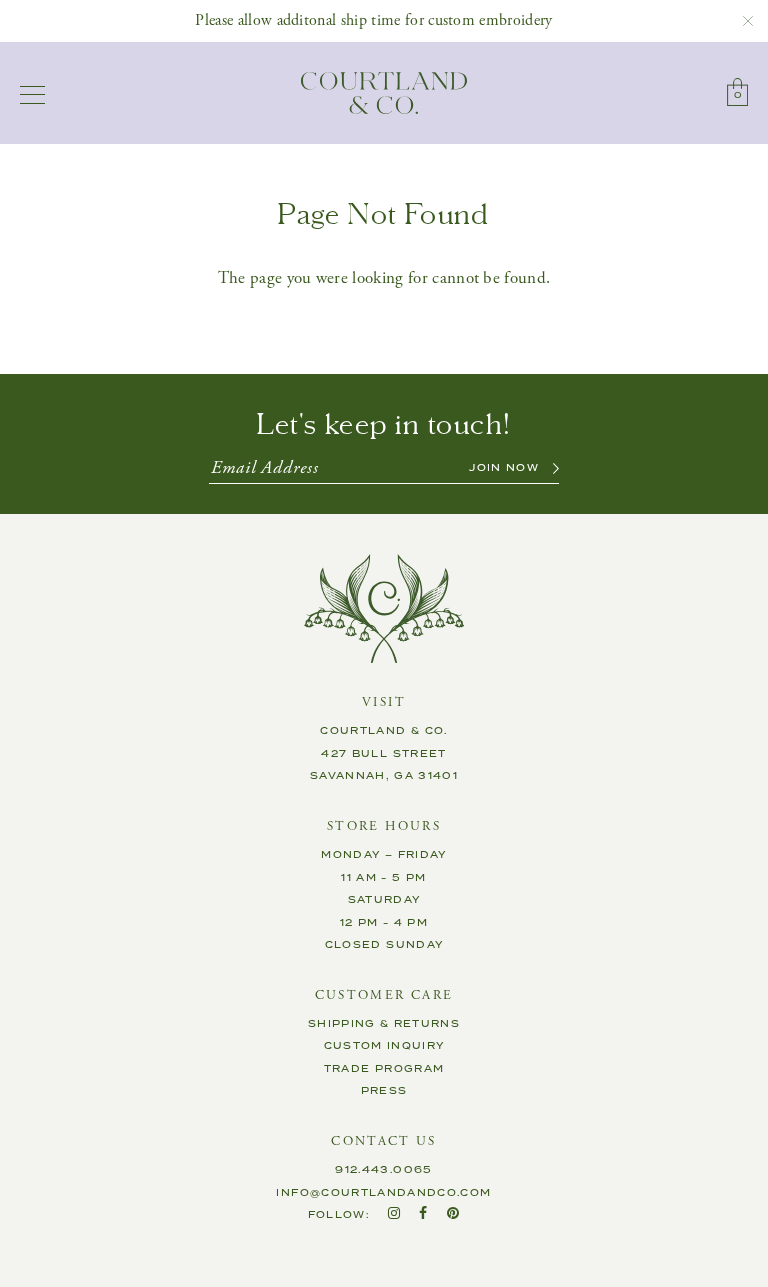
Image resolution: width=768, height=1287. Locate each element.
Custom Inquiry (384, 1046)
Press (384, 1091)
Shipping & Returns (384, 1024)
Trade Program (384, 1069)
